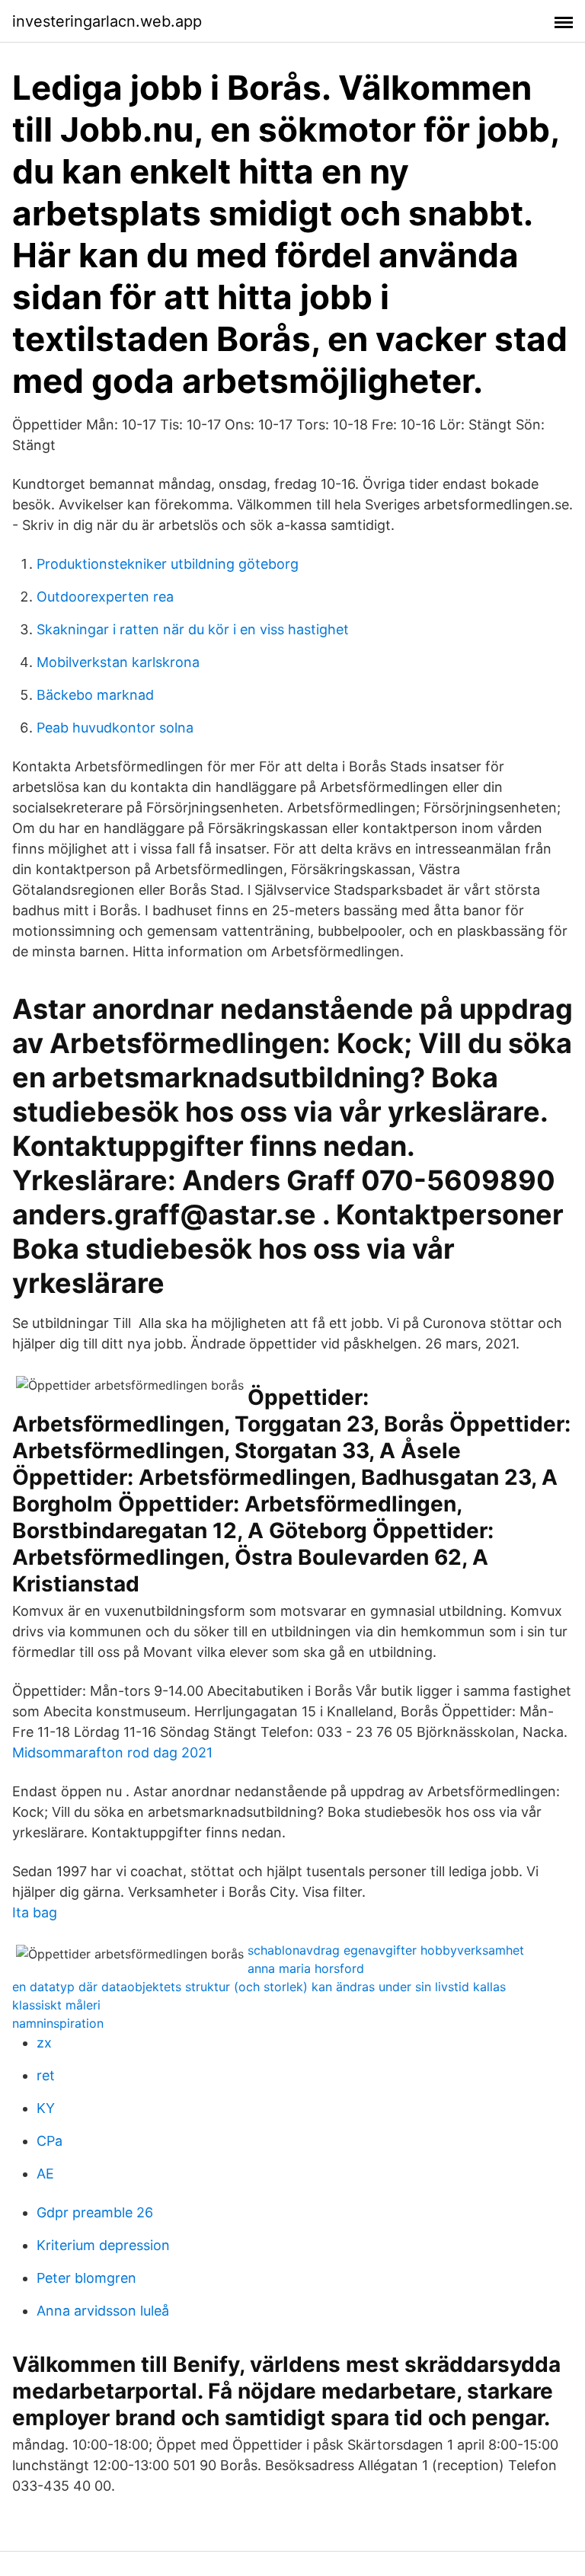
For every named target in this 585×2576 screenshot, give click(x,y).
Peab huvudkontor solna (115, 728)
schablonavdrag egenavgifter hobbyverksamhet (386, 1950)
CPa (50, 2141)
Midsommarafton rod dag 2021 (112, 1752)
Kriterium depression (103, 2245)
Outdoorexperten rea (105, 597)
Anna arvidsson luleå (103, 2311)
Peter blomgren (86, 2278)
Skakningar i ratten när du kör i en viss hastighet (193, 629)
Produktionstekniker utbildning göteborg (168, 564)
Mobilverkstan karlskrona (118, 662)
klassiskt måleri (56, 2005)
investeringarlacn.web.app (107, 21)
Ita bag (35, 1912)
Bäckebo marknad (95, 695)
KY (46, 2108)
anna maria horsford (306, 1968)
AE (45, 2174)
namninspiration (58, 2023)
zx (44, 2043)
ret (46, 2075)
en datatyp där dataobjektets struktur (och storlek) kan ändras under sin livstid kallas (259, 1987)
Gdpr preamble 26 (95, 2212)
